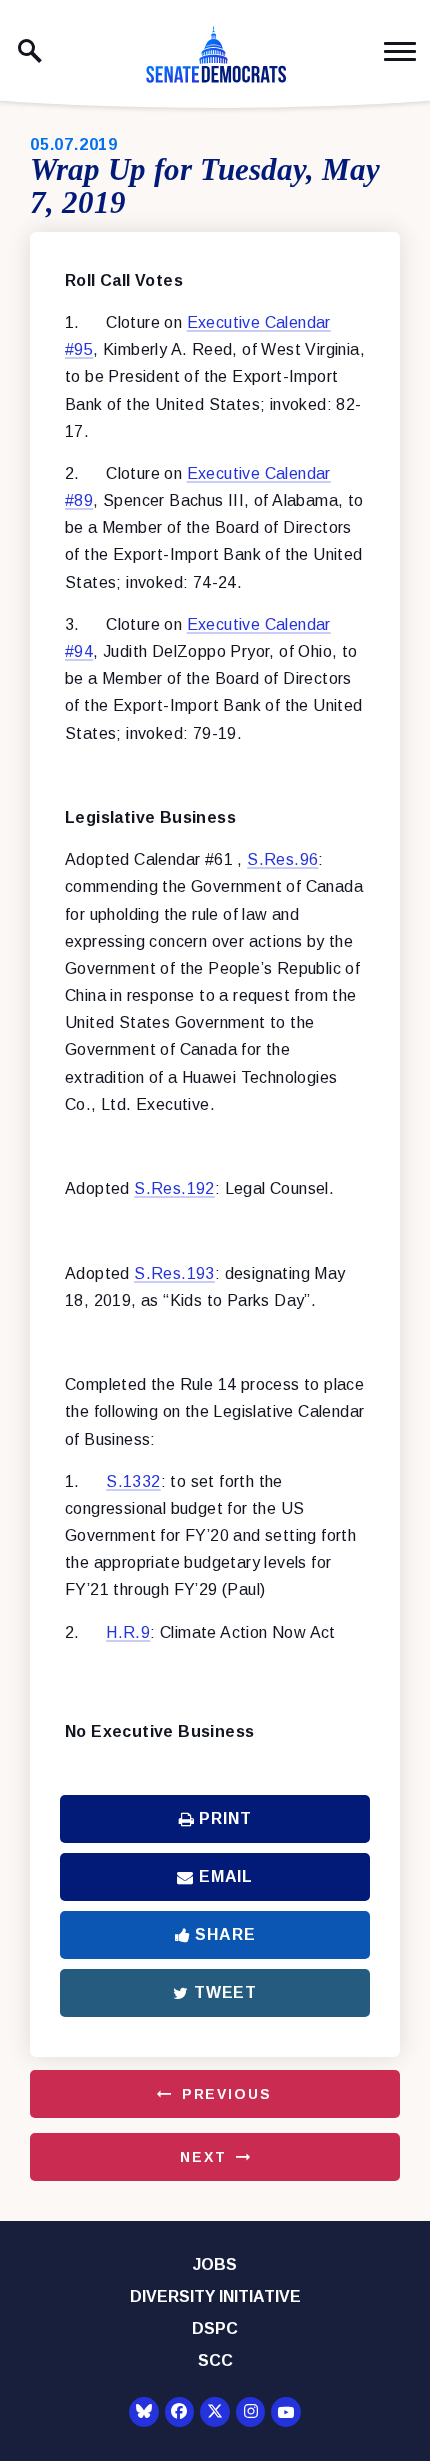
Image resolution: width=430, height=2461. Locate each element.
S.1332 (133, 1481)
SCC (215, 2360)
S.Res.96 (282, 859)
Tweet (225, 1992)
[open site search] (30, 51)
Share (225, 1934)
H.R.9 (128, 1632)
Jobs (215, 2264)
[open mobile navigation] (400, 51)
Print (225, 1818)
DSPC (215, 2328)
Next (203, 2157)
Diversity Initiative (215, 2296)
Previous (227, 2094)
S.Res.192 (174, 1188)
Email (226, 1876)
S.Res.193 (174, 1273)
